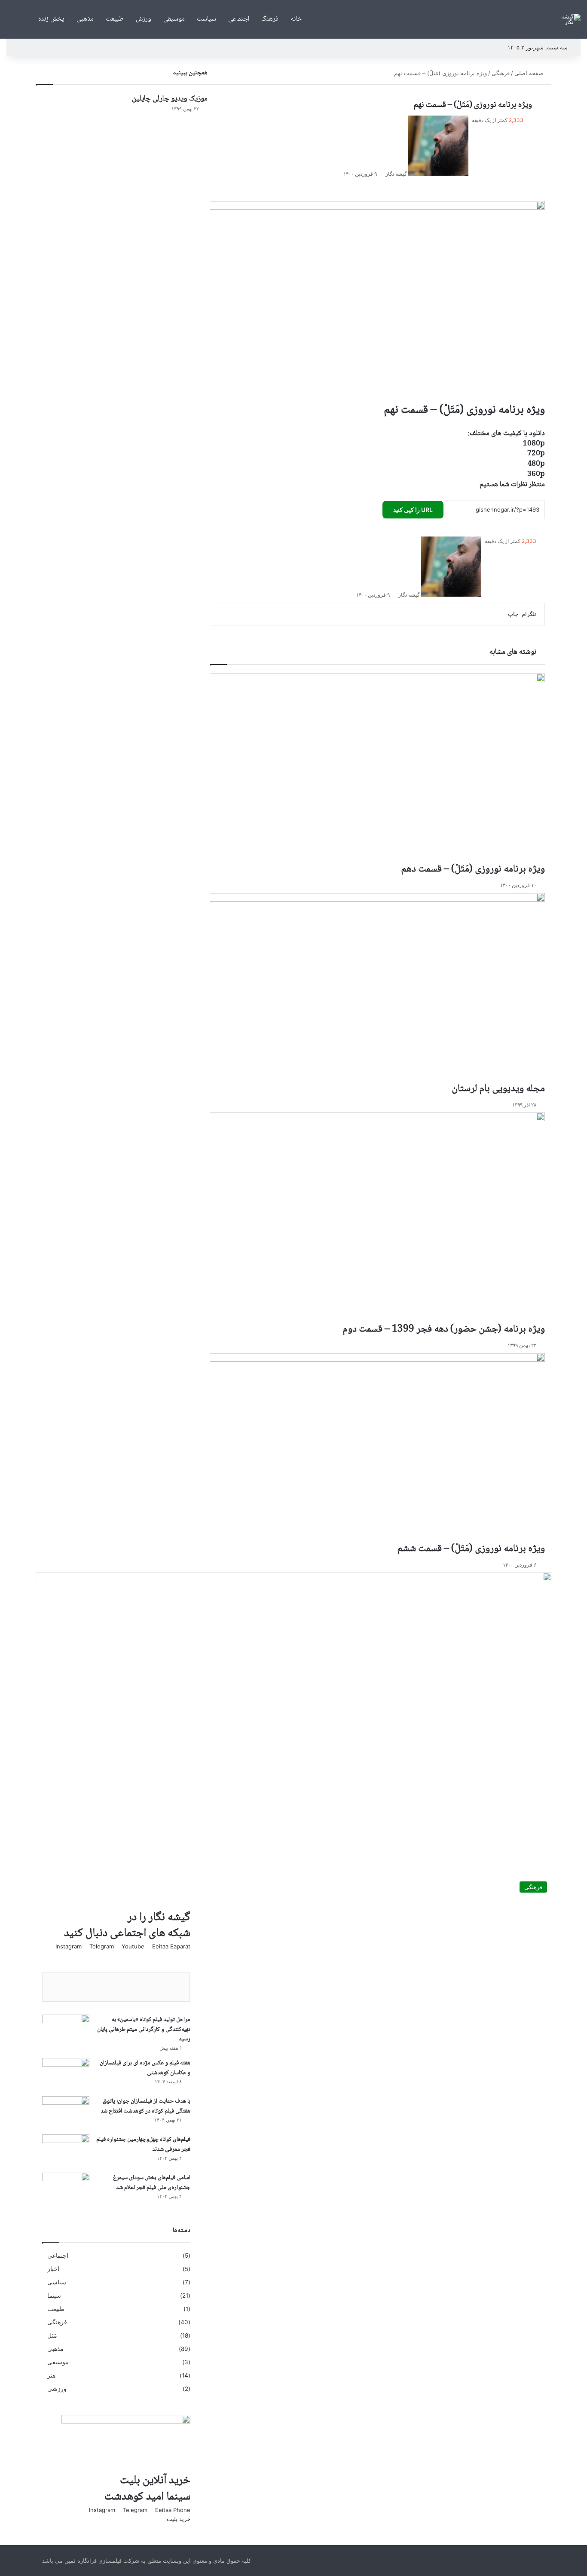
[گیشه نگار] (570, 19)
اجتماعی (239, 19)
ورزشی (57, 2389)
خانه (296, 19)
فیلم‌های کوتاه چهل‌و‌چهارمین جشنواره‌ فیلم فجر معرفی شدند (143, 2145)
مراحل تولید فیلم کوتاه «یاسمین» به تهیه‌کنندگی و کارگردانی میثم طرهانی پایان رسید (144, 2029)
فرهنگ (270, 19)
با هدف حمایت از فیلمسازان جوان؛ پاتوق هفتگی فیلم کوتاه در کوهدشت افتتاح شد (145, 2106)
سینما (54, 2296)
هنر (51, 2375)
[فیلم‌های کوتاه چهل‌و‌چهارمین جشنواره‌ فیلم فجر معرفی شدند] (66, 2151)
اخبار (53, 2269)
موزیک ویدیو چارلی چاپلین (170, 99)
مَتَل (52, 2335)
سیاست (206, 19)
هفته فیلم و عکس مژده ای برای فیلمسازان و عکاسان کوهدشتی (145, 2068)
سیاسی (57, 2282)
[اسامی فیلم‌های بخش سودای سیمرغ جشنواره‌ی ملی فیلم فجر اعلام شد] (66, 2189)
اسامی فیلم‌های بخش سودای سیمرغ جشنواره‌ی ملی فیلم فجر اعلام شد (152, 2183)
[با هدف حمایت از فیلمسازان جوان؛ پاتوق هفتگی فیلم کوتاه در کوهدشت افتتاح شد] (66, 2112)
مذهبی (85, 19)
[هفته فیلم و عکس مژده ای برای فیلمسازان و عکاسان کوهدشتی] (66, 2074)
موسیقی (174, 19)
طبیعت (115, 19)
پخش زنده (51, 19)
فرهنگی (57, 2322)
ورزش (144, 19)
